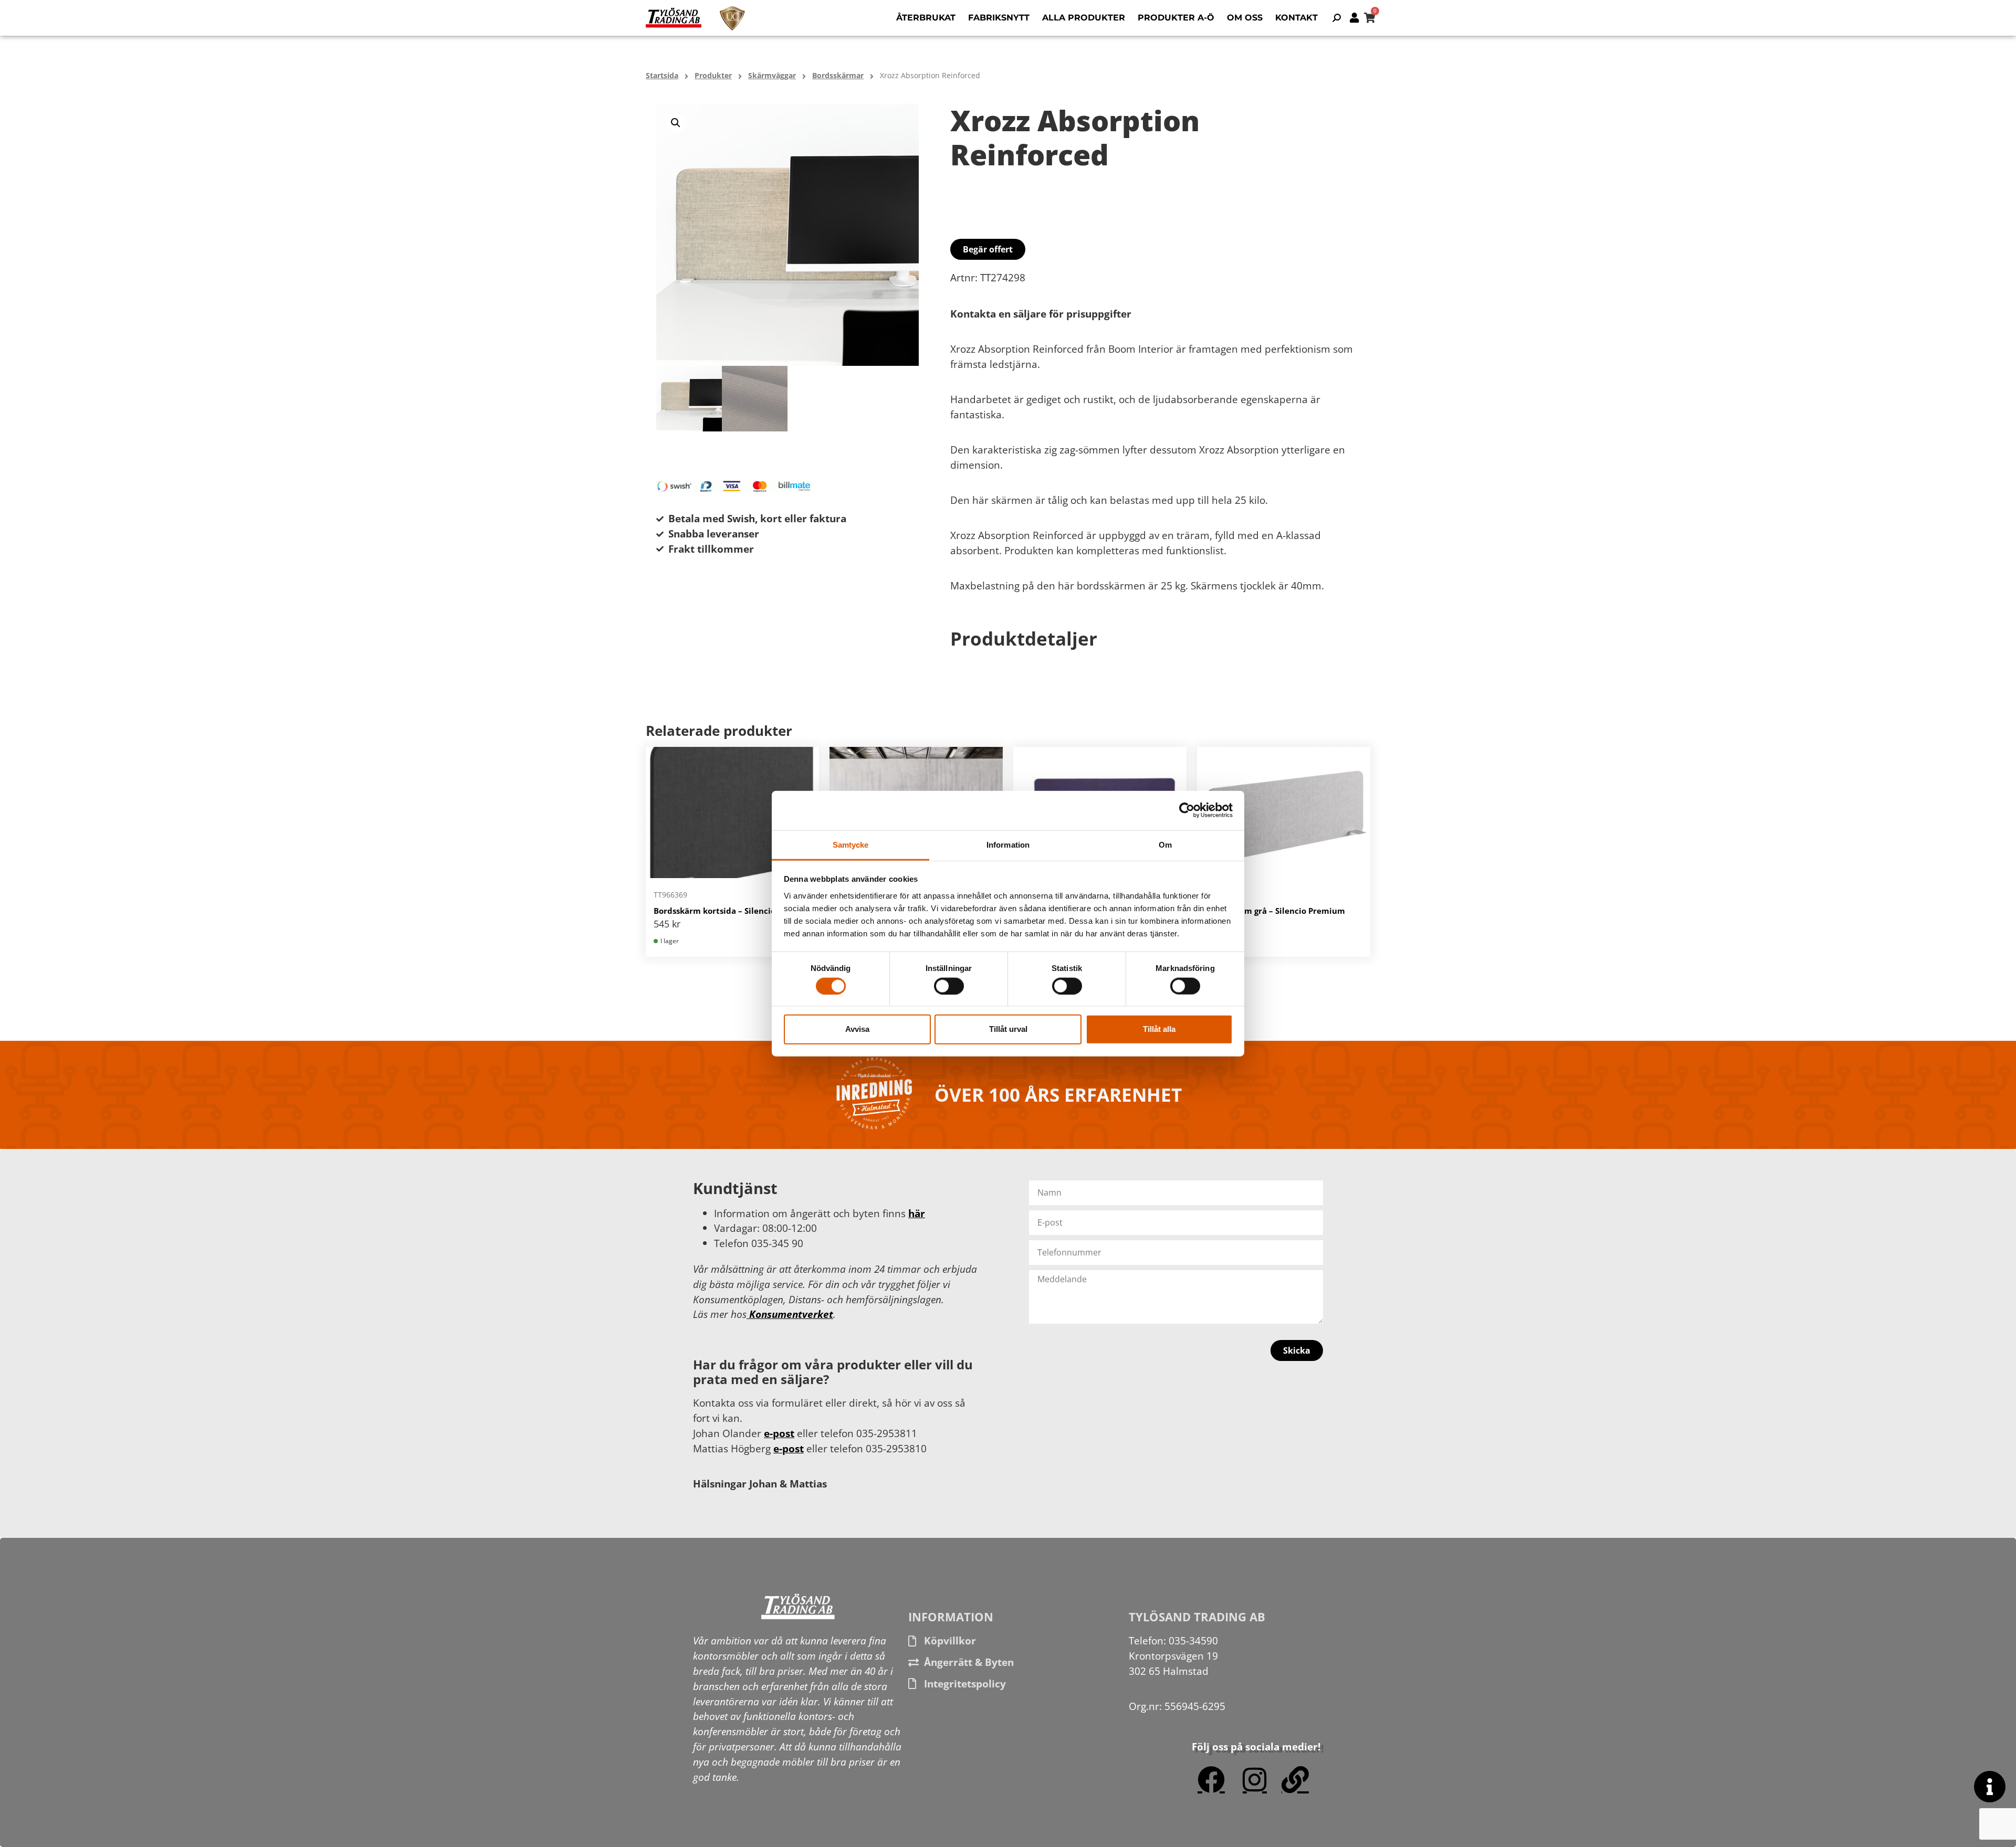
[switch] (949, 986)
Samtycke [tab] (851, 844)
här (917, 1213)
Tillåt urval (1008, 1029)
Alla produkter (1084, 18)
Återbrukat (926, 18)
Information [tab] (1008, 844)
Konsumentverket (790, 1314)
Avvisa (857, 1029)
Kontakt (1296, 18)
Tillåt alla (1159, 1029)
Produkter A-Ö (1176, 18)
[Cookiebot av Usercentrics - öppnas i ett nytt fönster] (1187, 810)
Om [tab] (1165, 844)
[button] (676, 123)
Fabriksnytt (999, 18)
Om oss (1245, 18)
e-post (779, 1433)
